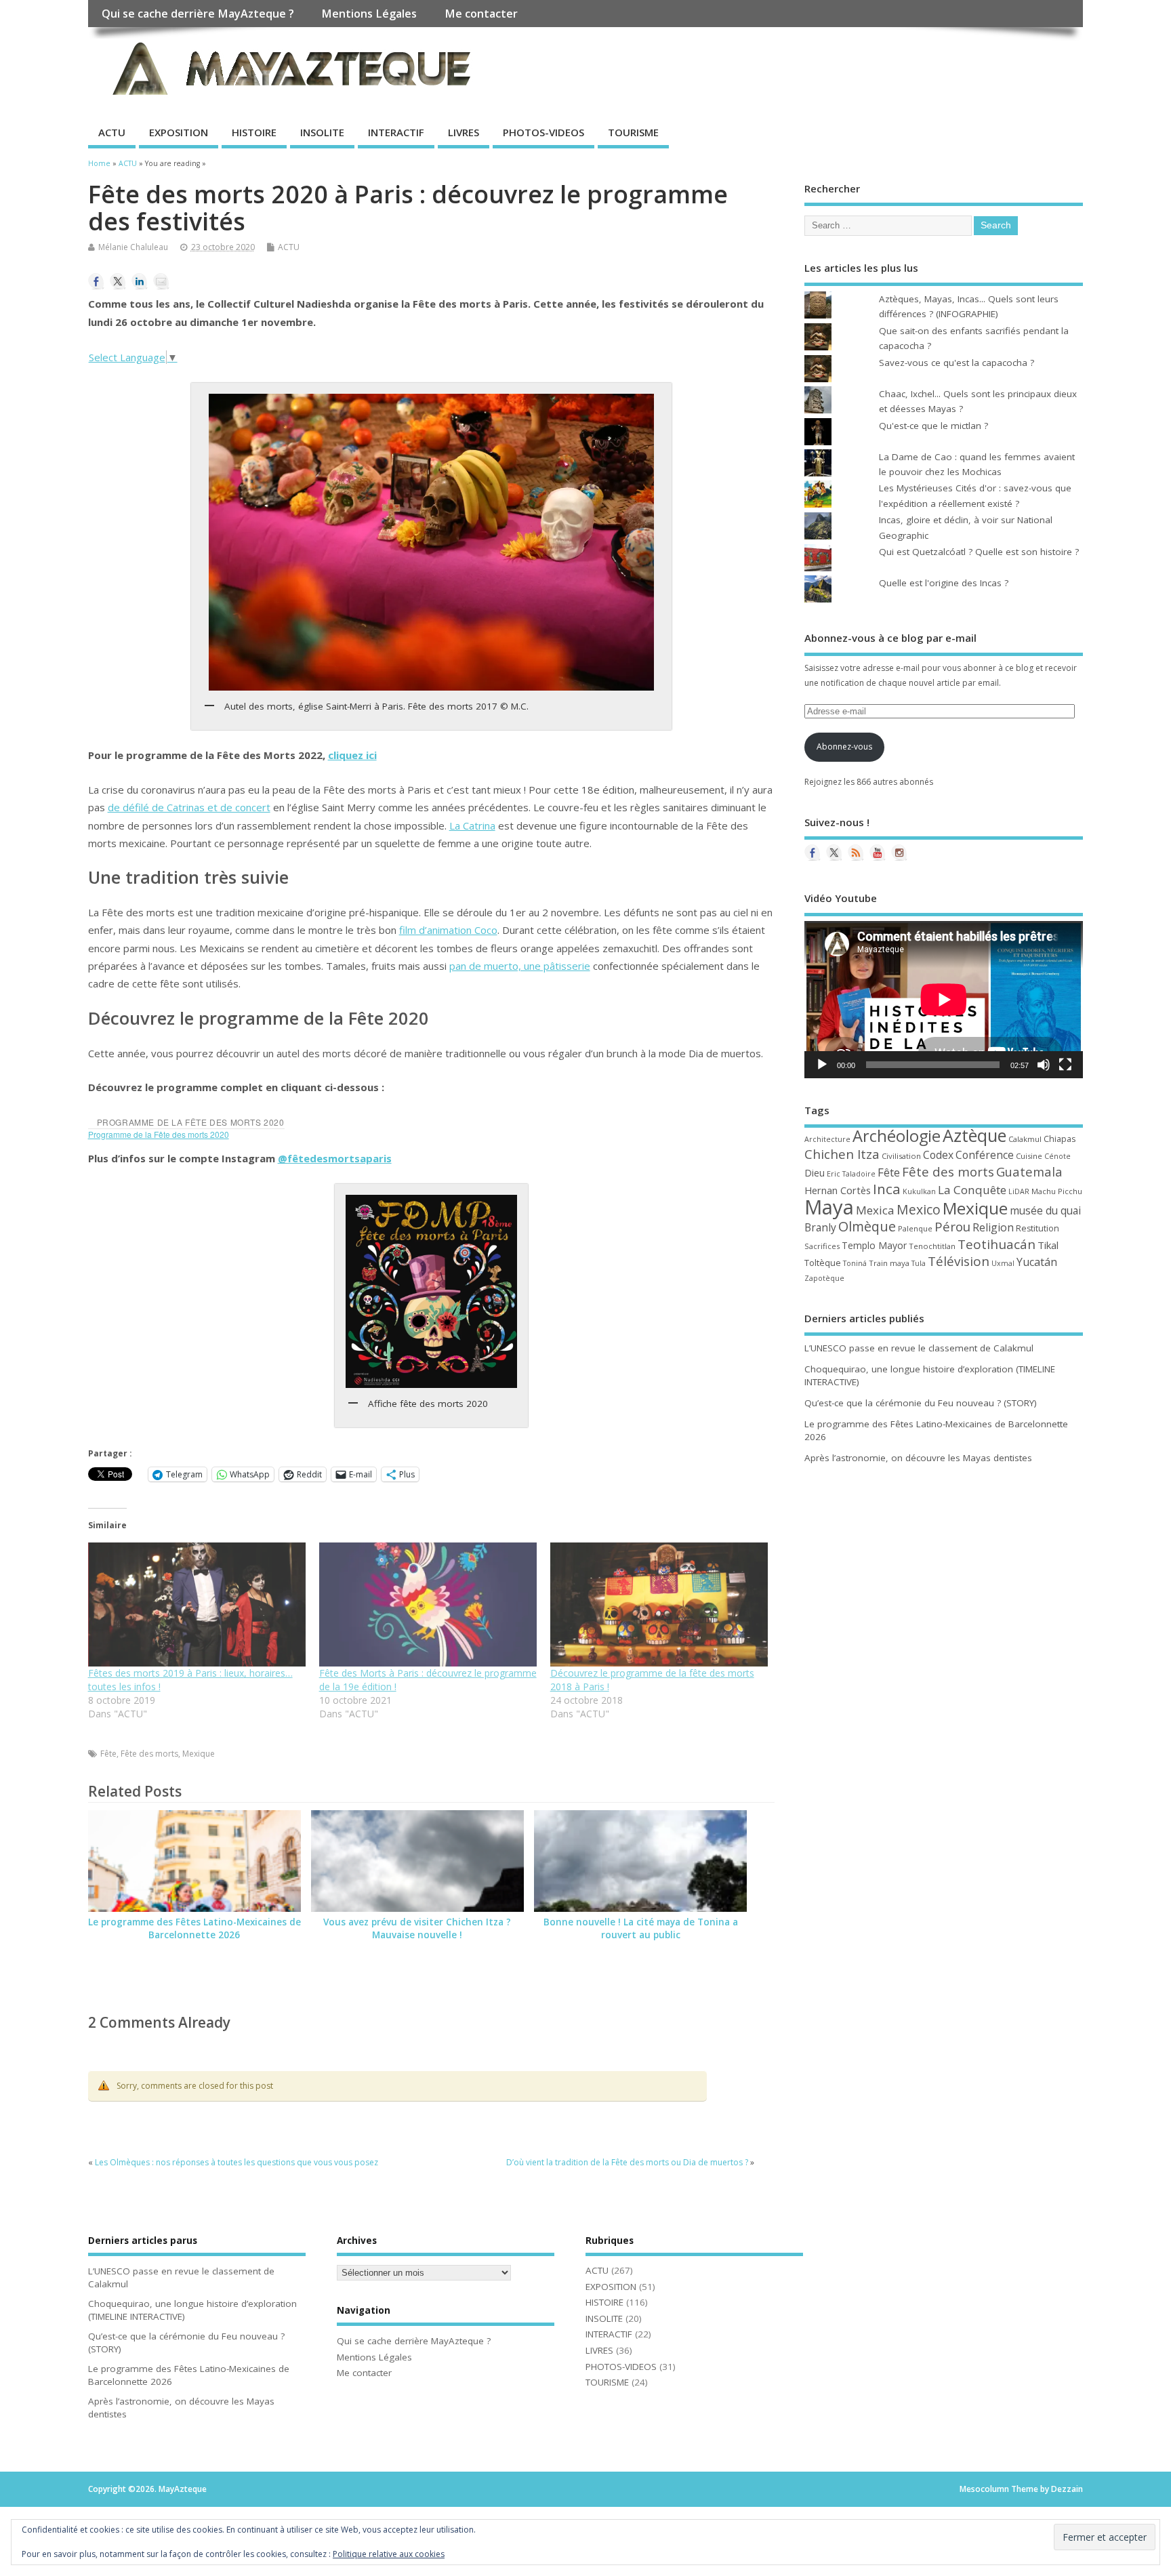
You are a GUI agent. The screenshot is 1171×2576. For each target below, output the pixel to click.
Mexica (875, 1210)
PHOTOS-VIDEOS (543, 132)
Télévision (959, 1261)
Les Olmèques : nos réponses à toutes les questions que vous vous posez (237, 2162)
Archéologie (897, 1136)
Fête (108, 1754)
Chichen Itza (842, 1154)
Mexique (199, 1754)
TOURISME (633, 132)
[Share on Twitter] (118, 281)
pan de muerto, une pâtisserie (520, 966)
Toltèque (823, 1263)
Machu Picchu (1057, 1191)
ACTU (112, 132)
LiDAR (1019, 1191)
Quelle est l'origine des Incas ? (944, 583)
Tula (919, 1263)
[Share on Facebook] (96, 281)
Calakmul (1025, 1139)
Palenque (915, 1228)
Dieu (815, 1173)
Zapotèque (824, 1278)
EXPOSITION (179, 132)
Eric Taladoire (851, 1174)
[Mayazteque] (834, 853)
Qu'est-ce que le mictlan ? (933, 426)
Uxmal (1003, 1263)
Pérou (952, 1227)
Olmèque (867, 1226)
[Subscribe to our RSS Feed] (856, 853)
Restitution (1038, 1228)
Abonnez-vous (844, 747)
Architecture (827, 1139)
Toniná (855, 1263)
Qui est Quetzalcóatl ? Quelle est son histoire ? (979, 552)
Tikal (1048, 1245)
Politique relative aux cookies (389, 2554)
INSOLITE (322, 132)
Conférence (985, 1155)
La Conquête (972, 1190)
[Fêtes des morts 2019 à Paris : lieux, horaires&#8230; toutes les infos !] (197, 1604)
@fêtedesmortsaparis (335, 1158)
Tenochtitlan (932, 1246)
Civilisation (901, 1156)
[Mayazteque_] (899, 853)
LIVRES (464, 132)
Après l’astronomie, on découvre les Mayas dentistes (918, 1458)
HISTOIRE (254, 132)
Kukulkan (919, 1191)
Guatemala (1029, 1171)
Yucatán (1037, 1262)
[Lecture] (822, 1065)
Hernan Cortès (838, 1190)
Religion (993, 1227)
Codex (938, 1155)
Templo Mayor (874, 1245)
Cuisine (1029, 1156)
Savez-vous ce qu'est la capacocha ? (957, 363)
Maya (829, 1207)
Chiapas (1060, 1139)
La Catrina (472, 825)
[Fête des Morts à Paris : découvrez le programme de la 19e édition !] (428, 1604)
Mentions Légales (369, 14)
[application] (944, 999)
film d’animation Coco (448, 930)
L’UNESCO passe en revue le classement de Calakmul (919, 1348)
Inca (887, 1189)
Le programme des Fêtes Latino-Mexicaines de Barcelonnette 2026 (194, 1928)
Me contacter (481, 14)
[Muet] (1044, 1065)
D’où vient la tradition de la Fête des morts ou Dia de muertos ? (627, 2162)
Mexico (919, 1209)
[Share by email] (161, 281)
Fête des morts (149, 1754)
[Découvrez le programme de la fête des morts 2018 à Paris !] (659, 1604)
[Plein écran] (1065, 1065)
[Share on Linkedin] (140, 281)
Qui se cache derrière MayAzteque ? (198, 14)
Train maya (889, 1263)
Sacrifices (822, 1246)
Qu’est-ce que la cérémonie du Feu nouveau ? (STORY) (921, 1403)
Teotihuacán (997, 1244)
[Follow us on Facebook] (813, 853)
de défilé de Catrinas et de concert (189, 807)
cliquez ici (352, 755)
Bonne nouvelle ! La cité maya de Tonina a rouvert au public (641, 1928)
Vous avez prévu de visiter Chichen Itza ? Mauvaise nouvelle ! (417, 1928)
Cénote (1057, 1156)
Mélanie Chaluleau (133, 247)
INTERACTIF (396, 132)
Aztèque (974, 1135)
